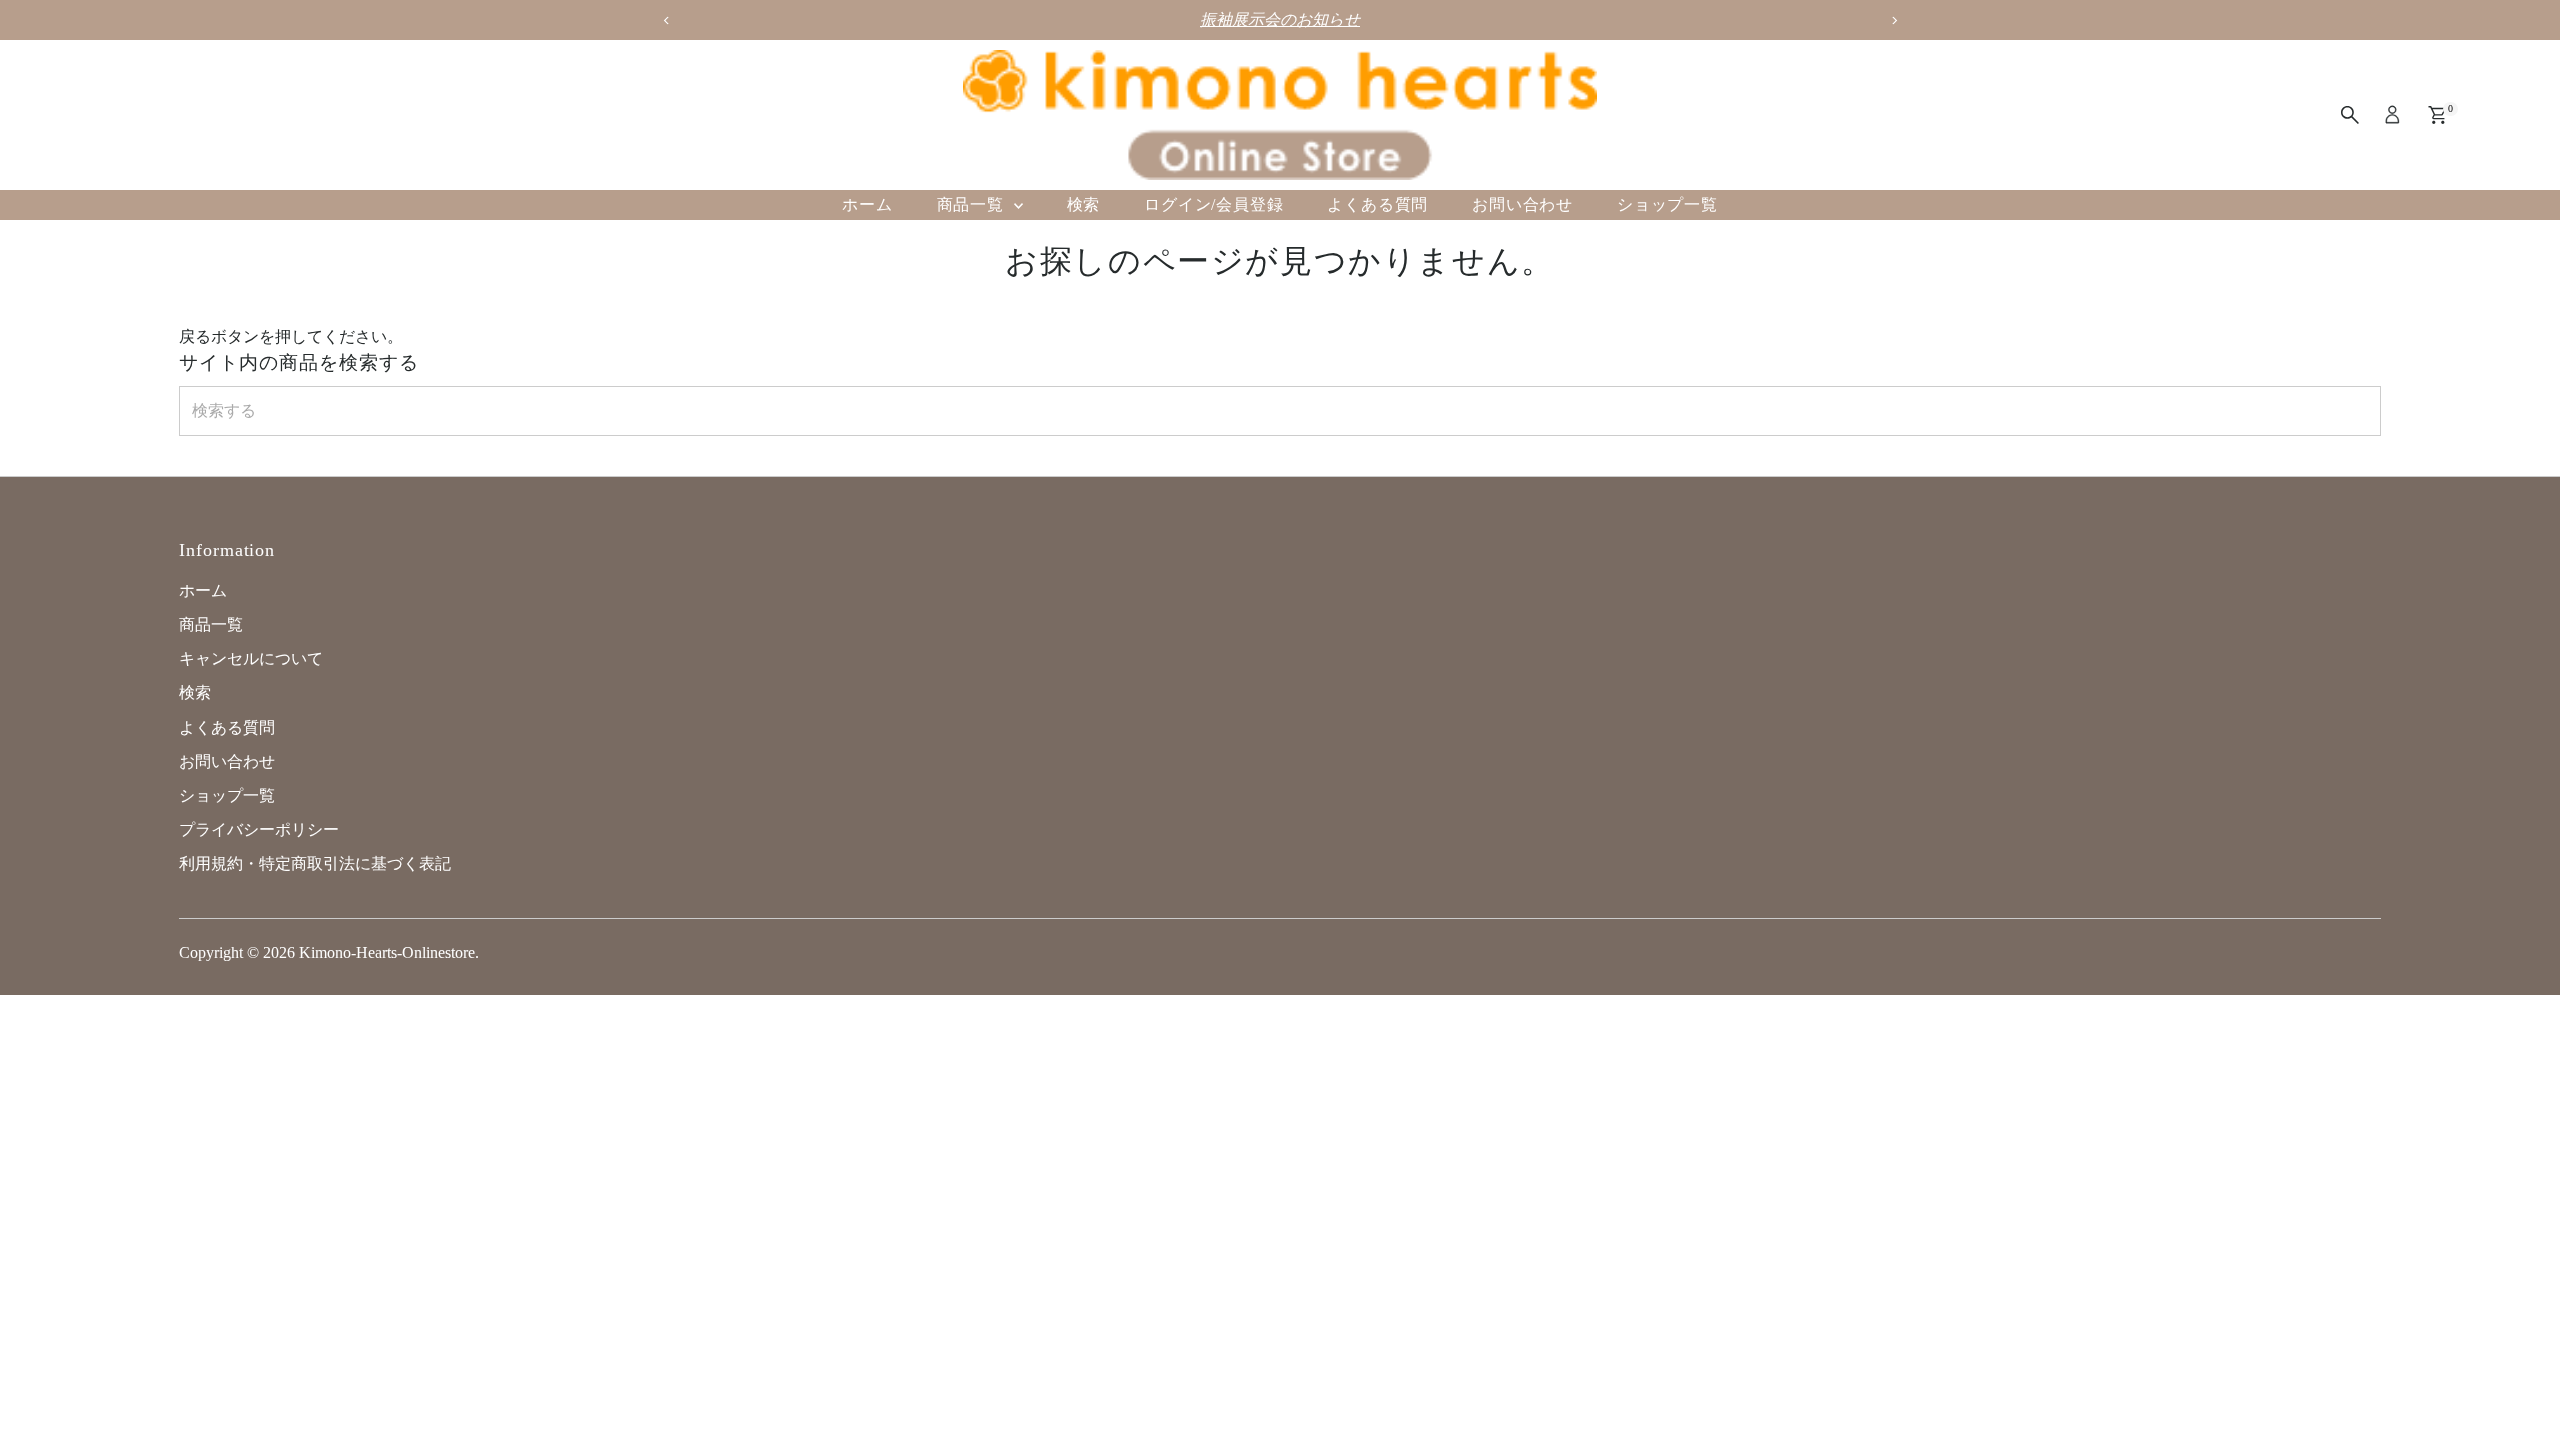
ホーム (867, 204)
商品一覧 (973, 204)
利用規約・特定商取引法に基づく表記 (315, 863)
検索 (1084, 204)
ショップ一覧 (1667, 204)
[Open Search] (2350, 115)
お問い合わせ (1522, 204)
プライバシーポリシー (259, 829)
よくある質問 (1377, 204)
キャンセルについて (251, 658)
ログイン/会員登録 (1213, 204)
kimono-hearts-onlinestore (387, 952)
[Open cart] (2437, 115)
